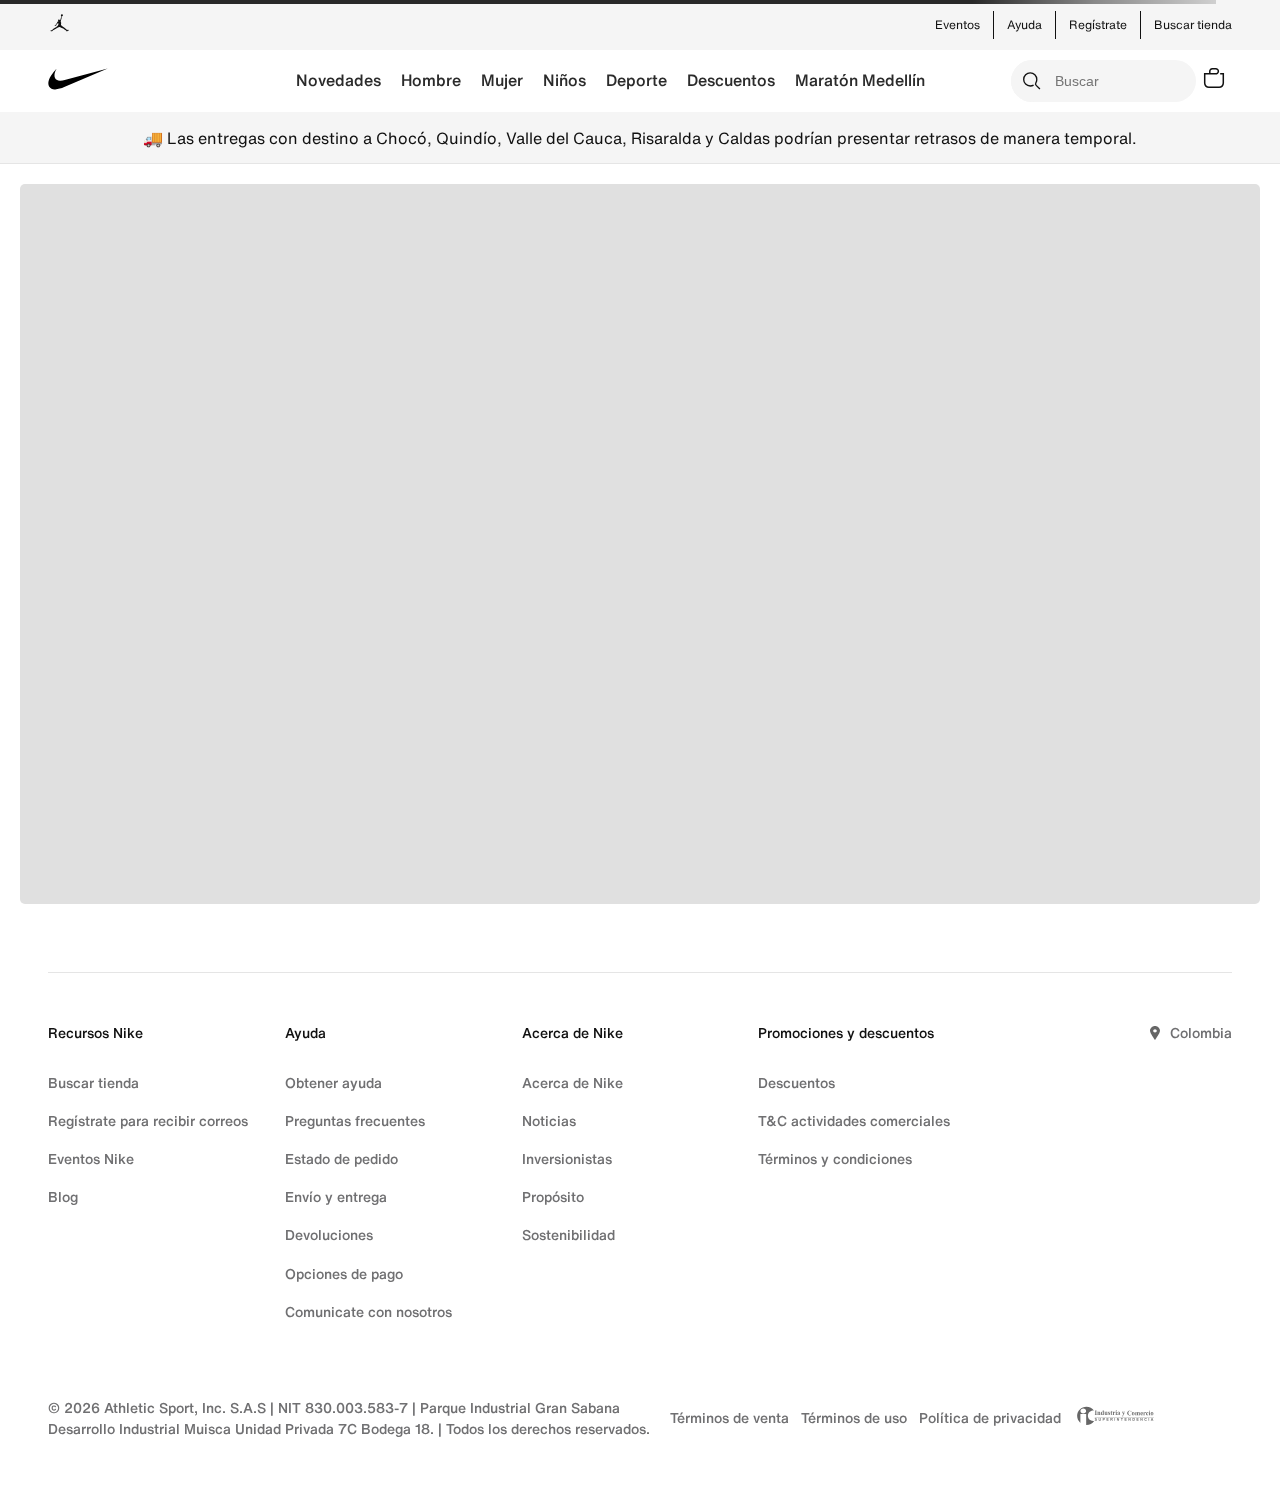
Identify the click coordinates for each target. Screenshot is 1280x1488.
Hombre (431, 80)
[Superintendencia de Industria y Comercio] (1110, 1418)
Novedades (338, 80)
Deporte (636, 80)
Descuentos (731, 80)
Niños (564, 80)
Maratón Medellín (860, 80)
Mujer (502, 80)
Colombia (1201, 1032)
